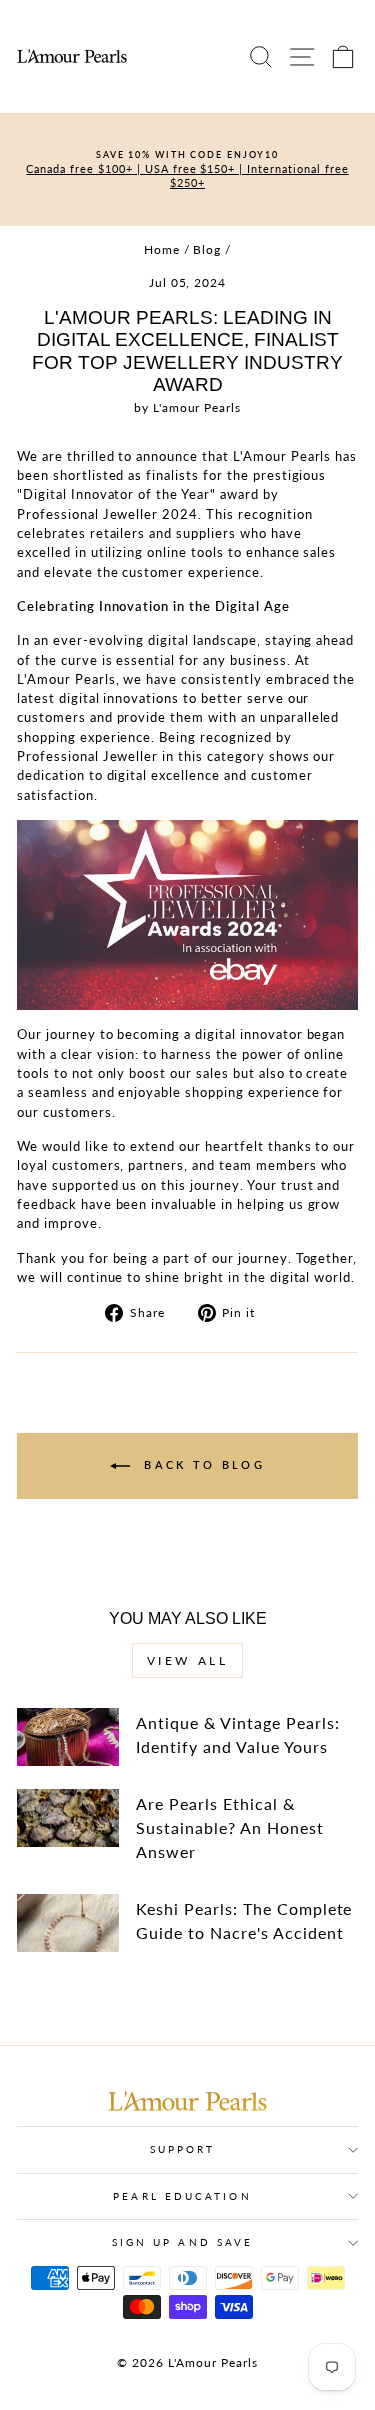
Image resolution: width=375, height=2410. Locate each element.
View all (188, 1660)
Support (183, 2149)
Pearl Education (182, 2196)
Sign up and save (182, 2242)
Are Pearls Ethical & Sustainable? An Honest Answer (229, 1827)
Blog (207, 249)
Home (162, 249)
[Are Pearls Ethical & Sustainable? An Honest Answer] (68, 1818)
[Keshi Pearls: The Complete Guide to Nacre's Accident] (68, 1923)
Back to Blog (201, 1464)
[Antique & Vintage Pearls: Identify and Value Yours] (68, 1737)
